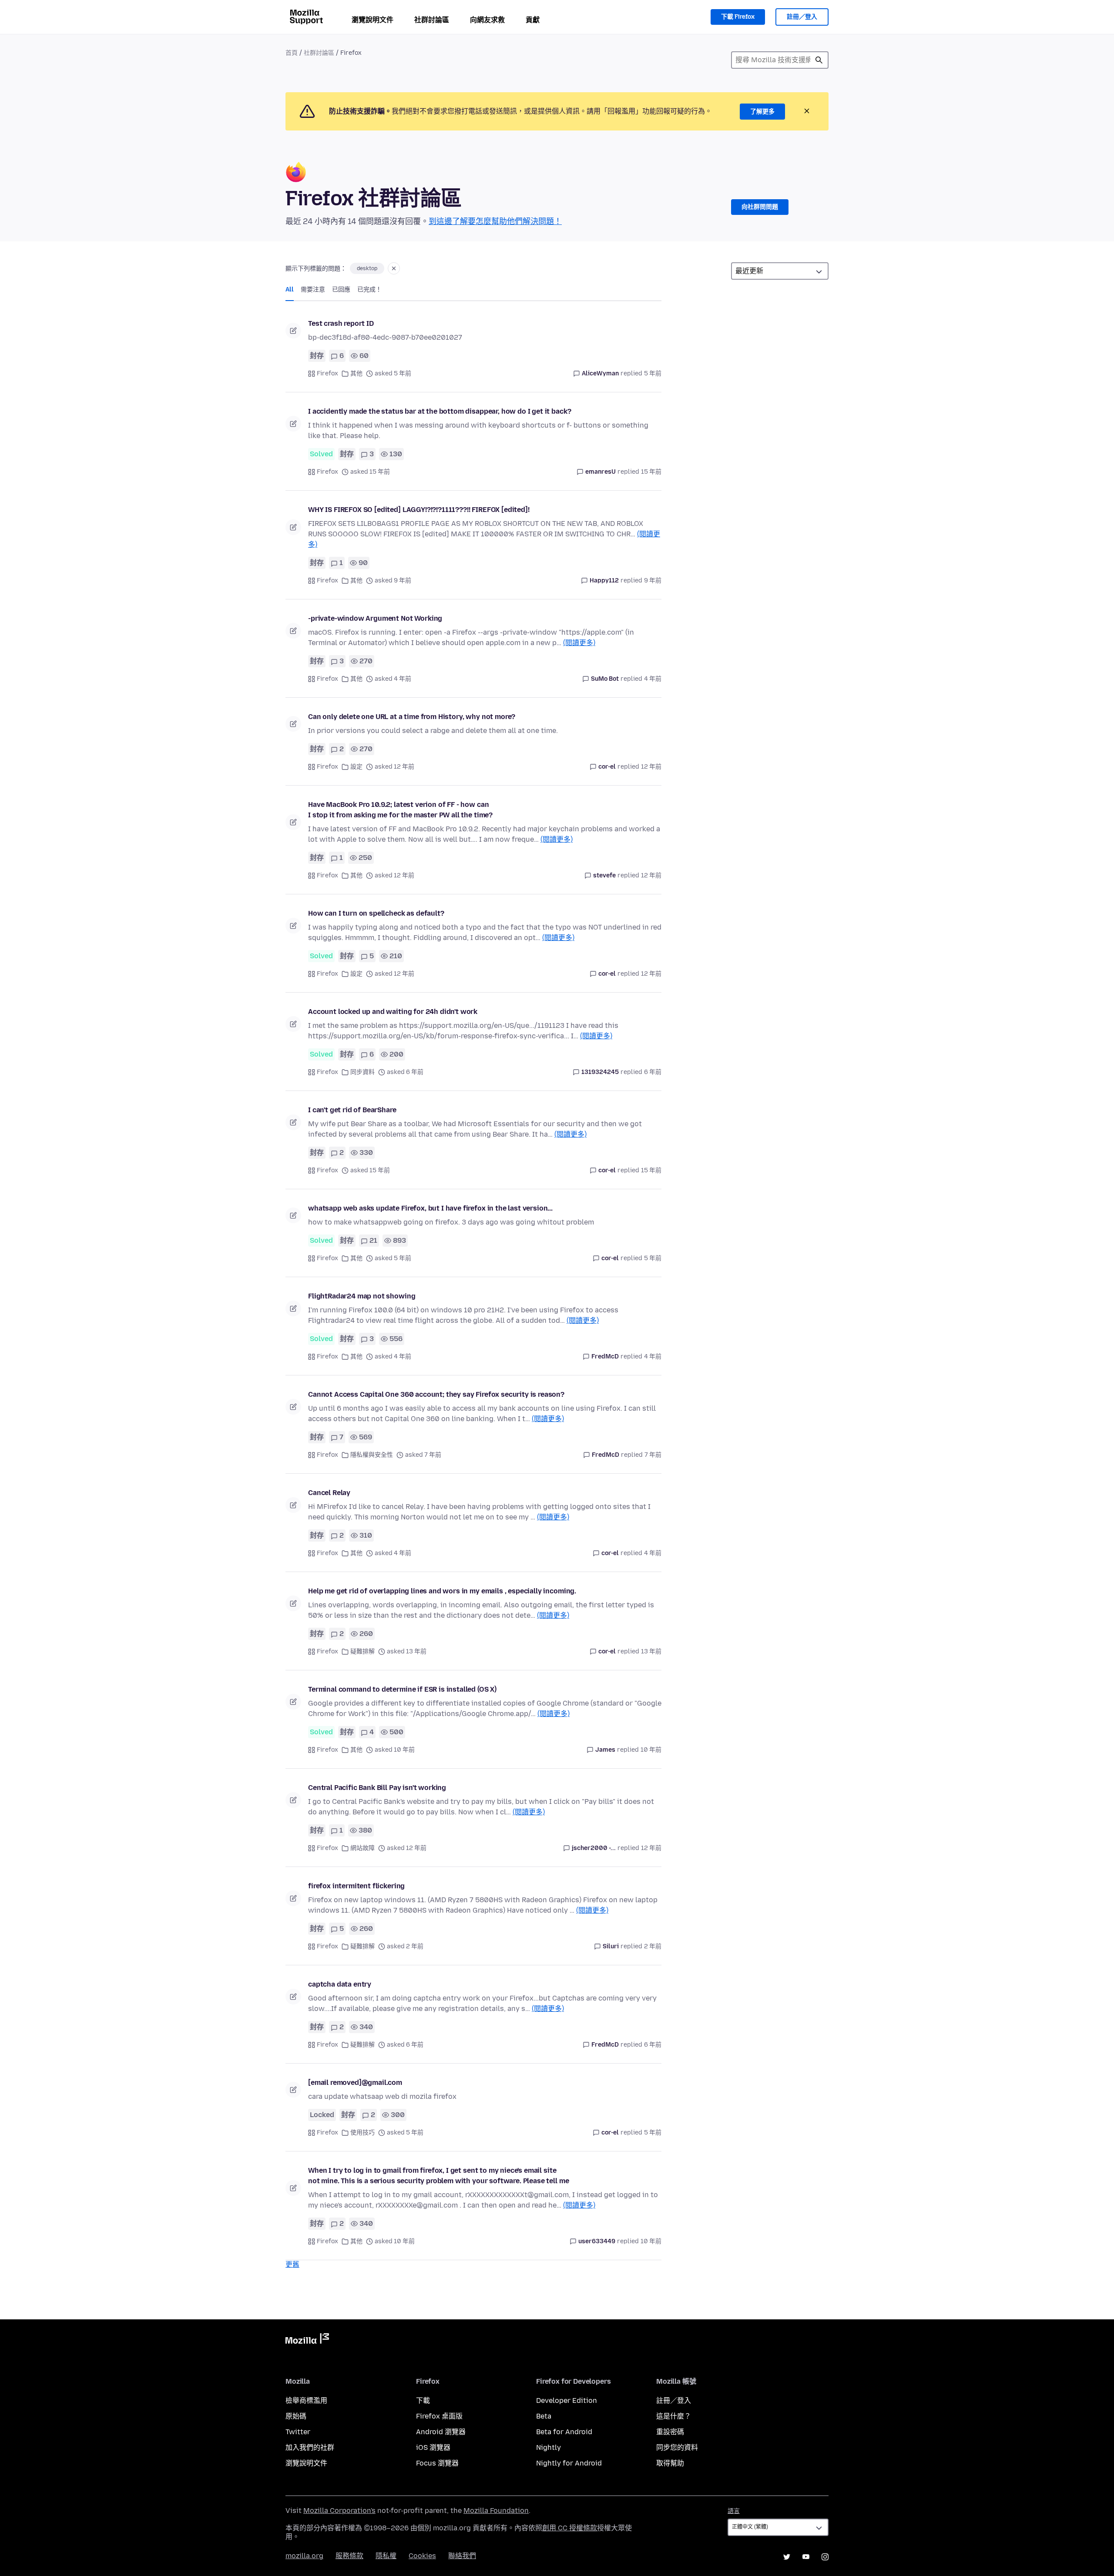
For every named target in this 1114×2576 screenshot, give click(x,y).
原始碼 (296, 2416)
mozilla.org (304, 2556)
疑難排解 (362, 1651)
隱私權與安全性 (372, 1455)
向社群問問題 (760, 207)
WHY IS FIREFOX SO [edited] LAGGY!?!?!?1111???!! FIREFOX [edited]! (419, 510)
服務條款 (349, 2556)
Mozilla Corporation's (339, 2511)
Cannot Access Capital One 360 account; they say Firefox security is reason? (436, 1394)
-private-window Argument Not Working (375, 618)
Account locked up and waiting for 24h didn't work (393, 1012)
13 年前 (651, 1651)
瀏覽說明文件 (372, 20)
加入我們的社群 (310, 2447)
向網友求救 (487, 20)
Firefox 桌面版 (439, 2416)
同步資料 (362, 1072)
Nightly (549, 2447)
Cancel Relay (329, 1493)
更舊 (292, 2264)
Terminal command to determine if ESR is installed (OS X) (402, 1689)
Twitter (298, 2432)
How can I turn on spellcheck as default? (376, 913)
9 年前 (653, 580)
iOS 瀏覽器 (433, 2447)
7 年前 (653, 1455)
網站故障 (362, 1848)
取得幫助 (670, 2463)
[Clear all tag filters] (394, 268)
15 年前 (651, 472)
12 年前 (651, 767)
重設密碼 (670, 2432)
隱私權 (386, 2556)
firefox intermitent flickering (356, 1886)
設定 (356, 767)
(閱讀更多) (579, 643)
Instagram (825, 2557)
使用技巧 (362, 2133)
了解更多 (762, 112)
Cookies (422, 2556)
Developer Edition (567, 2400)
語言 (734, 2511)
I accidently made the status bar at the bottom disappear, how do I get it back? (440, 411)
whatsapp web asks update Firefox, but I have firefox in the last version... (430, 1208)
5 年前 (653, 373)
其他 (356, 373)
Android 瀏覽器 (441, 2432)
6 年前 (653, 1072)
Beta (544, 2416)
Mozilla (307, 2340)
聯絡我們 (462, 2556)
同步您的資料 (677, 2447)
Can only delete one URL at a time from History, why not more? (412, 717)
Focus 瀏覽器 (437, 2463)
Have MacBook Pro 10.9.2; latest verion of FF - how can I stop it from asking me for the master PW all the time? (400, 810)
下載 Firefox (738, 17)
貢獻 (533, 20)
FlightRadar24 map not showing (362, 1296)
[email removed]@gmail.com (355, 2083)
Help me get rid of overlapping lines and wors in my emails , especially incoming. (442, 1591)
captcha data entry (340, 1984)
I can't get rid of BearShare (352, 1110)
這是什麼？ (674, 2416)
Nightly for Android (569, 2463)
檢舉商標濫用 (306, 2400)
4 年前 (653, 679)
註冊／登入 (802, 17)
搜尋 (819, 60)
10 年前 (651, 1750)
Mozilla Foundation (496, 2511)
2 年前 (653, 1946)
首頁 (292, 53)
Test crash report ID (341, 323)
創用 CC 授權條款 (570, 2528)
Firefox (327, 373)
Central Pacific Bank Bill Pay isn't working (377, 1788)
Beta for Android (564, 2432)
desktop (367, 268)
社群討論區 (432, 20)
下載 (423, 2400)
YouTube (806, 2557)
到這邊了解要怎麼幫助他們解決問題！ (495, 221)
